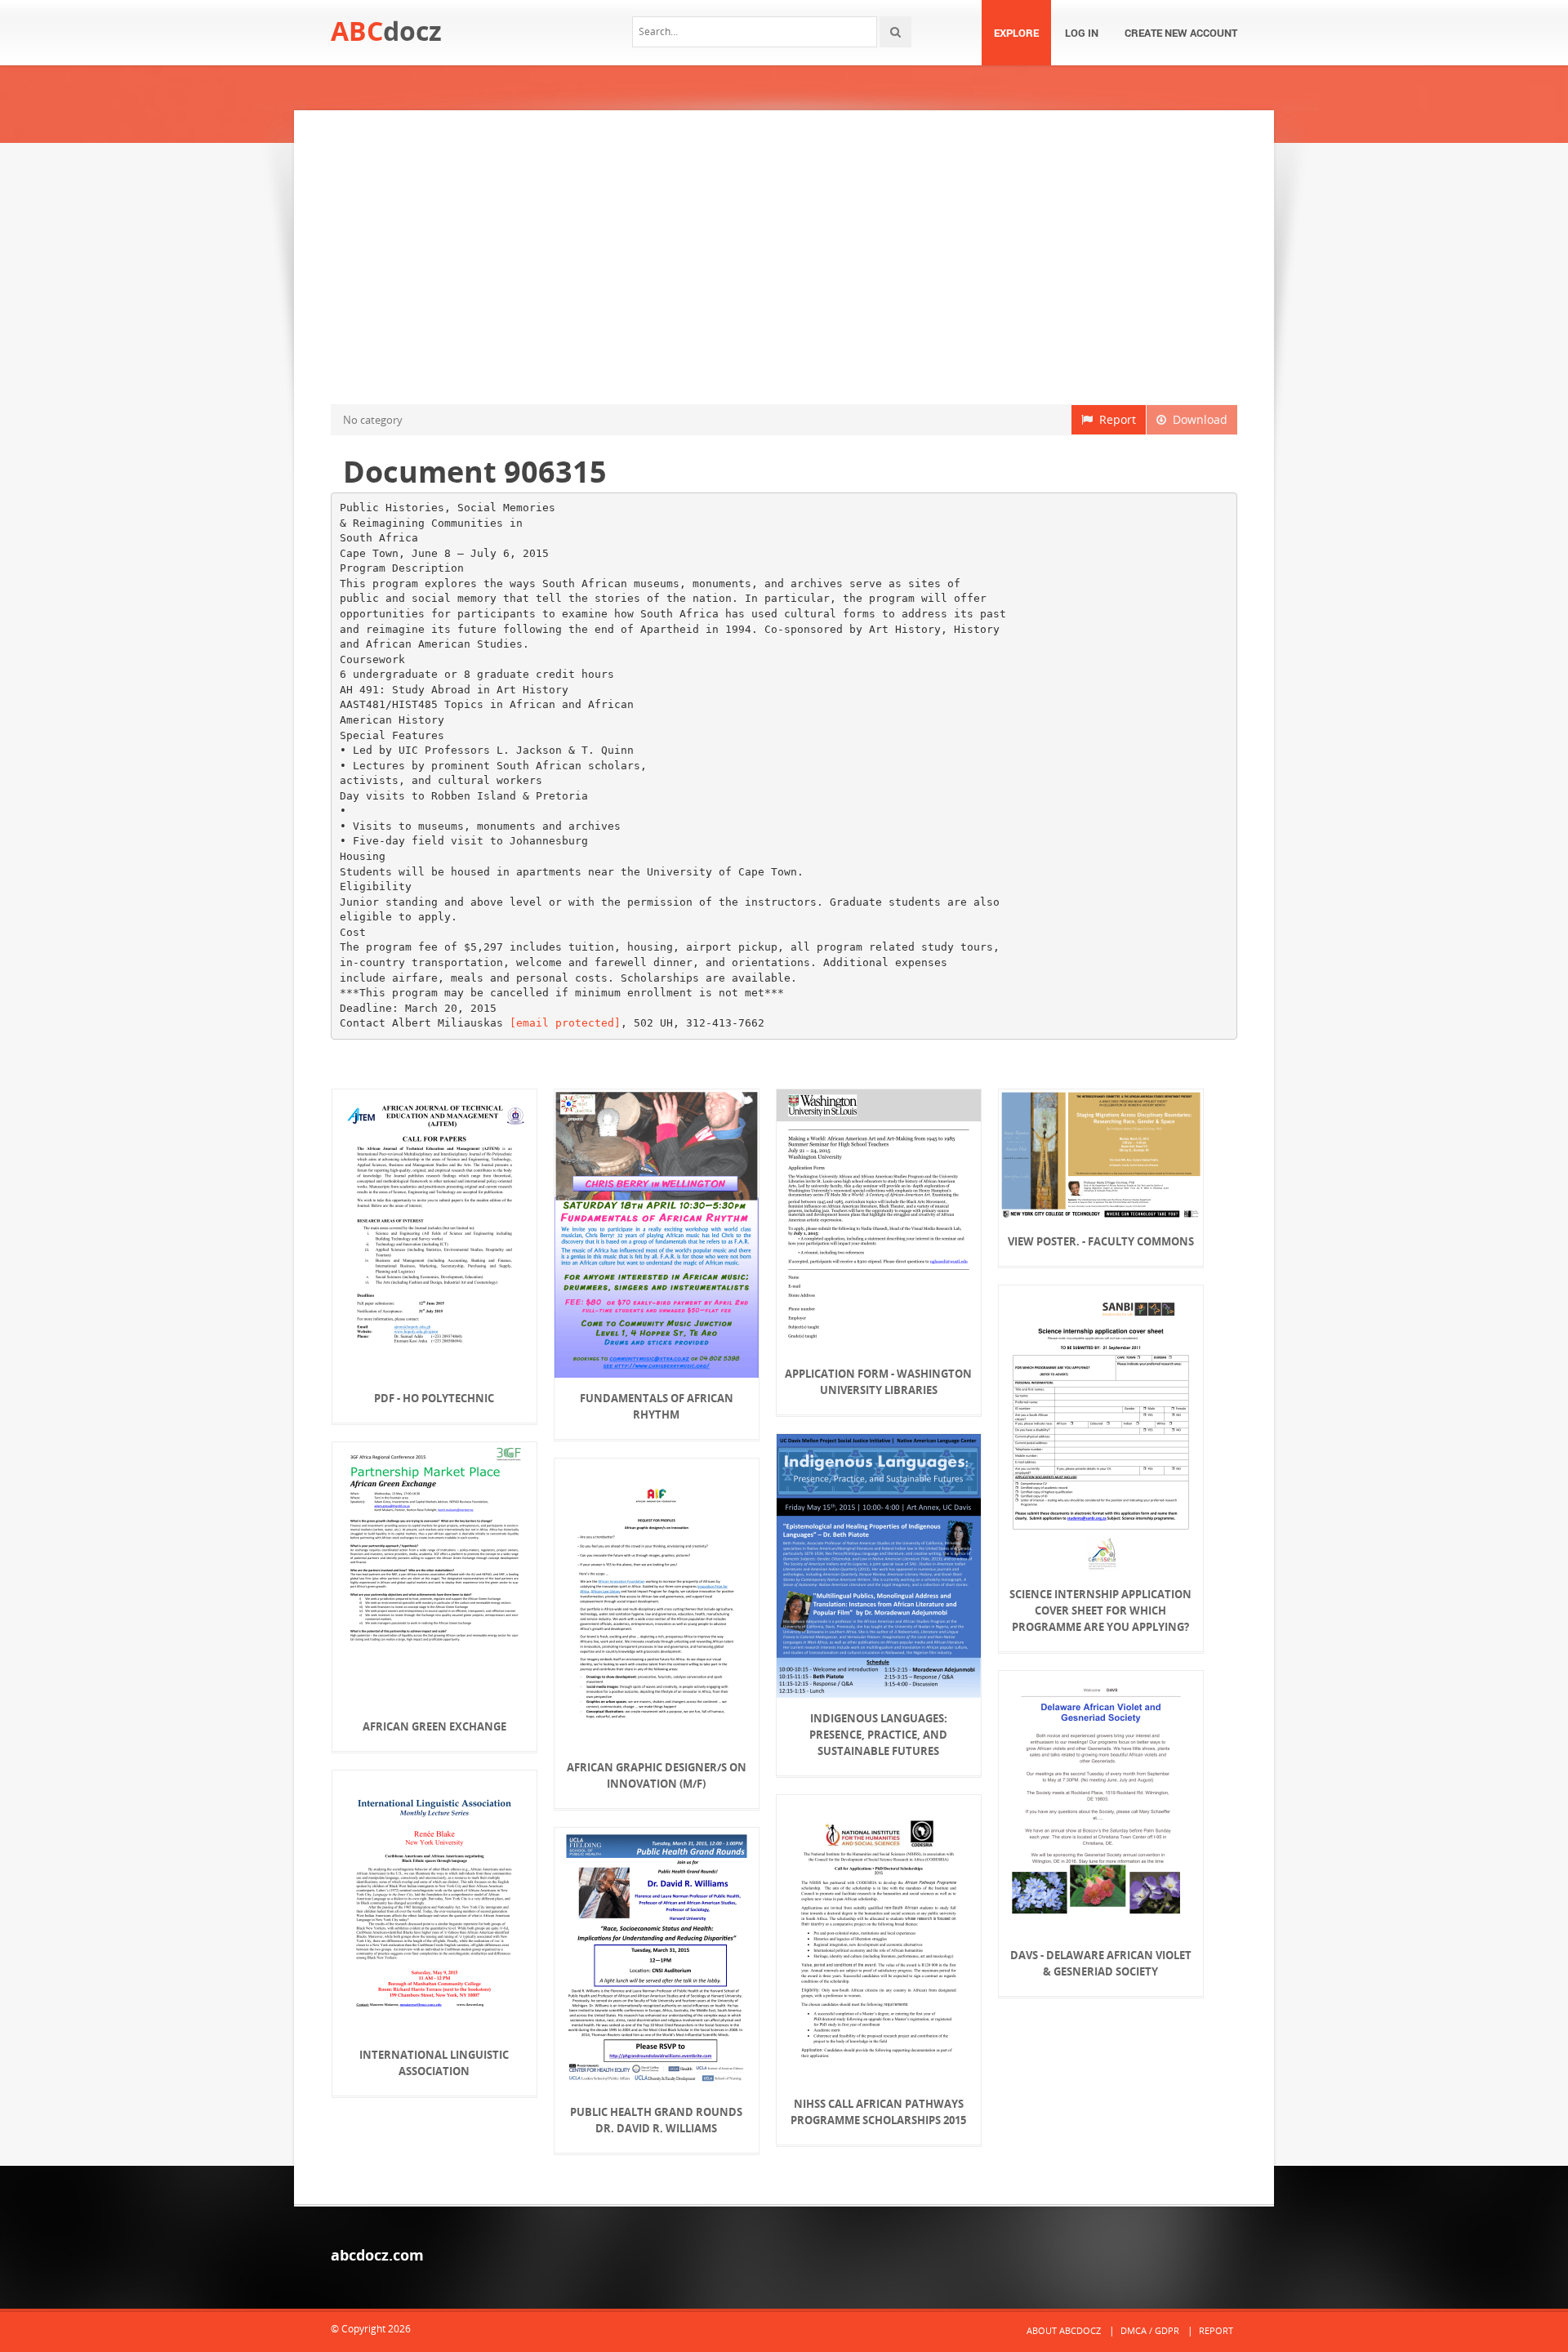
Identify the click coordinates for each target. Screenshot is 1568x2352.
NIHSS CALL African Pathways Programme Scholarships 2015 (878, 2112)
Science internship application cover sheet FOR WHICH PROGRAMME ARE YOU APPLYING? (1100, 1610)
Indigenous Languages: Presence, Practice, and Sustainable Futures (878, 1735)
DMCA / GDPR (1150, 2330)
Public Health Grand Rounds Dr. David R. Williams (656, 2120)
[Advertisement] (784, 257)
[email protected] (565, 1023)
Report (1114, 419)
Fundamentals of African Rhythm (657, 1406)
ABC (386, 31)
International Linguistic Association (434, 2063)
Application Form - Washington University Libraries (878, 1382)
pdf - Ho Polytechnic (434, 1398)
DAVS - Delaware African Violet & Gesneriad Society (1101, 1963)
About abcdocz (1064, 2330)
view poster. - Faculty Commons (1101, 1241)
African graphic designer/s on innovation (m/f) (657, 1775)
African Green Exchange (434, 1726)
